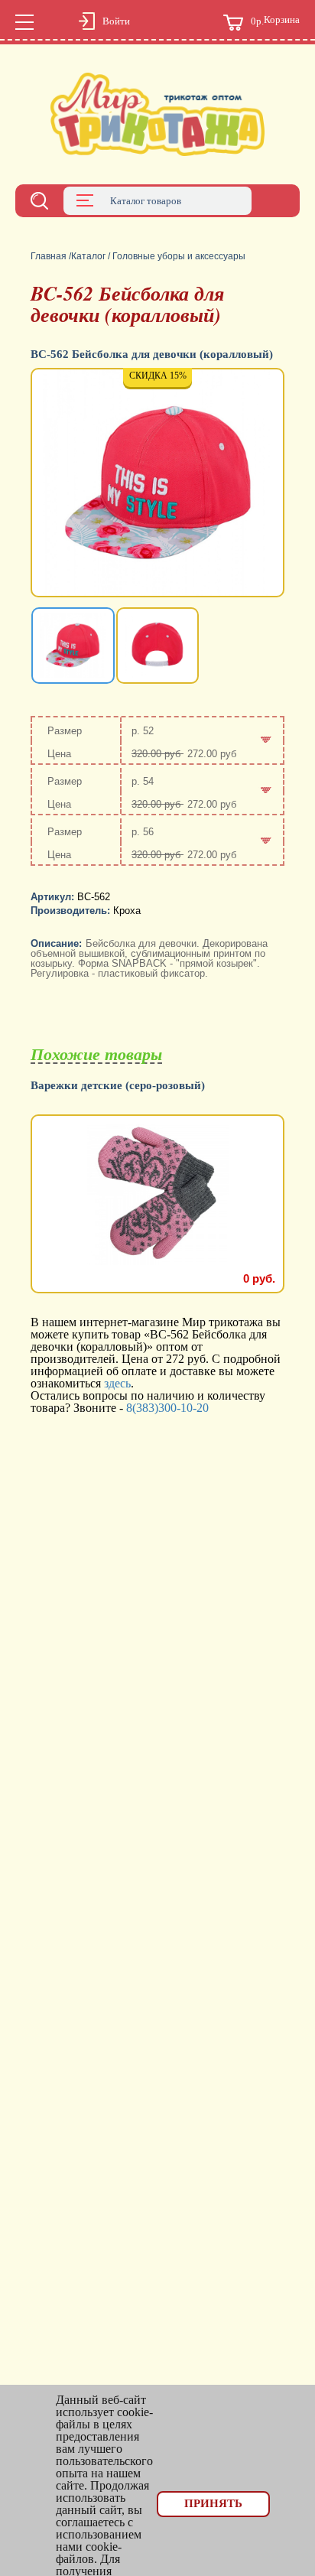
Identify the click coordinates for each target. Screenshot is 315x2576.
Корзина (275, 21)
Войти (116, 21)
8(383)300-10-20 (167, 1408)
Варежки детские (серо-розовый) (118, 1086)
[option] (157, 484)
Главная (49, 256)
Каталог (88, 256)
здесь (117, 1383)
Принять (213, 2503)
